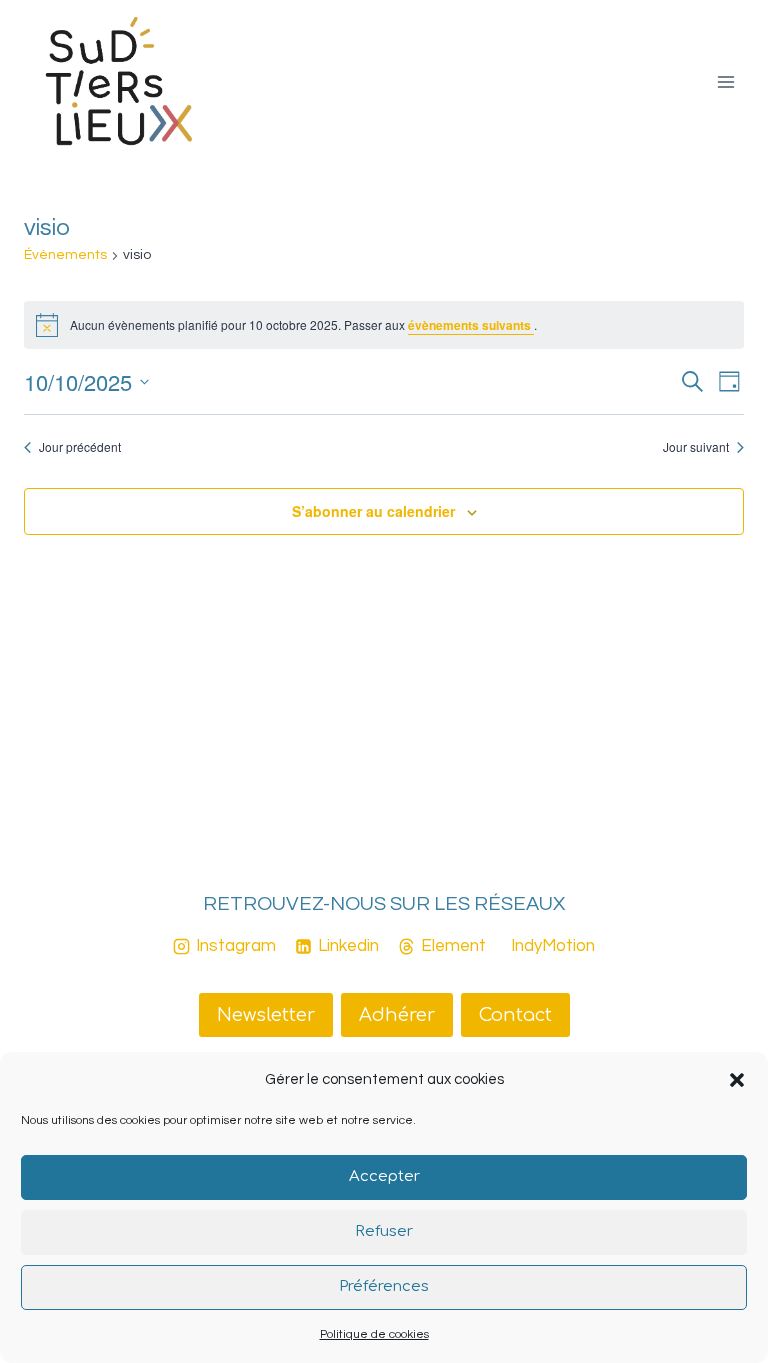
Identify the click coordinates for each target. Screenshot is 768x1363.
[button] (737, 1080)
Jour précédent (80, 447)
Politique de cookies (374, 1334)
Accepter (384, 1176)
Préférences (384, 1286)
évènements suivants (471, 325)
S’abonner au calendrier (373, 511)
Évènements (65, 255)
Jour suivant (696, 447)
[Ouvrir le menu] (725, 81)
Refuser (384, 1231)
